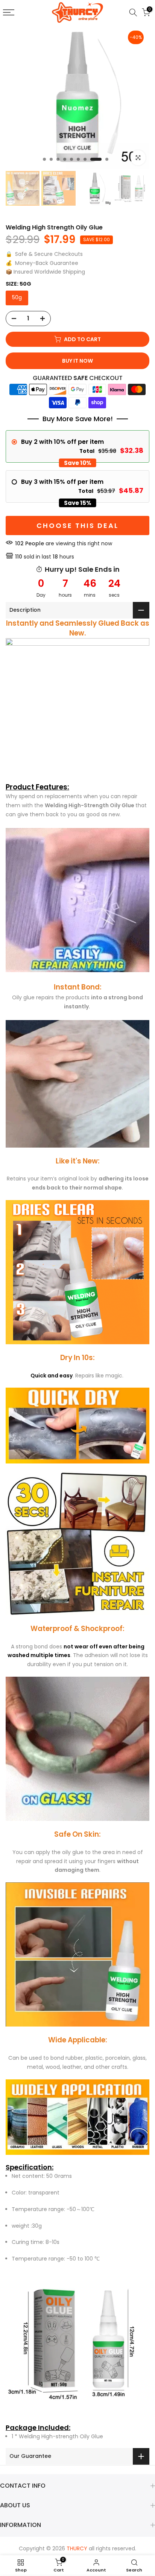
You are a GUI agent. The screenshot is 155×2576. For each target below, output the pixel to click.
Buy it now (77, 361)
